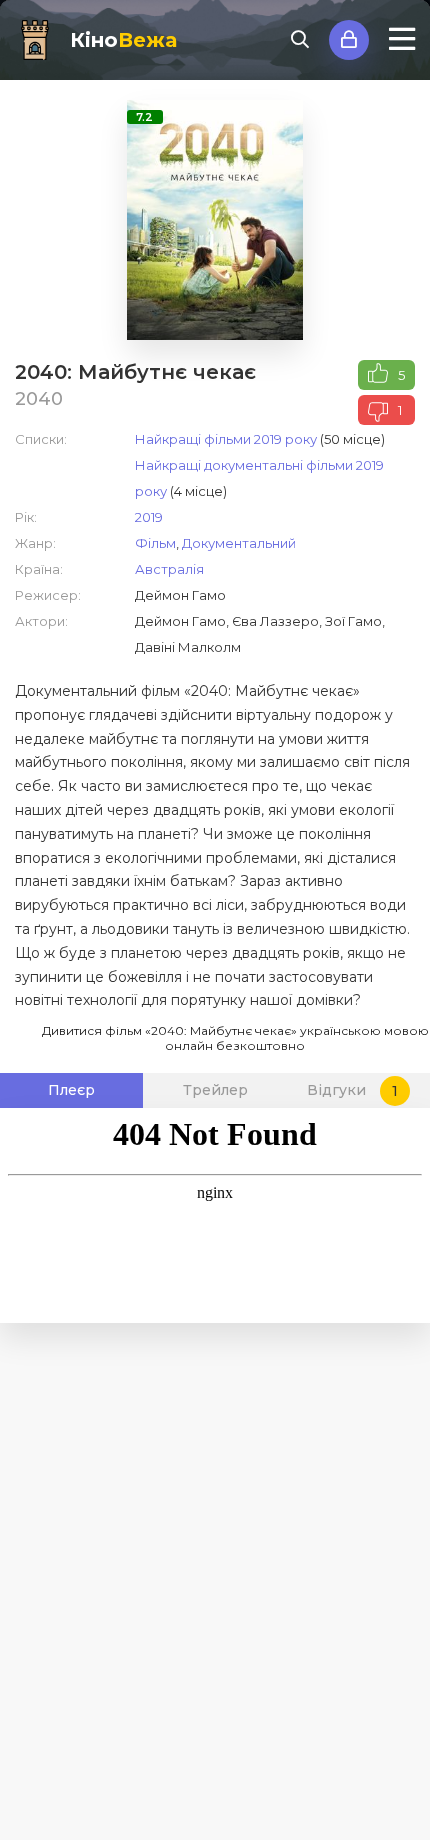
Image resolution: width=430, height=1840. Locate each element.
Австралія (169, 569)
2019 (149, 517)
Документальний (239, 543)
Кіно (123, 40)
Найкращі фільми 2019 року (226, 439)
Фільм (155, 543)
